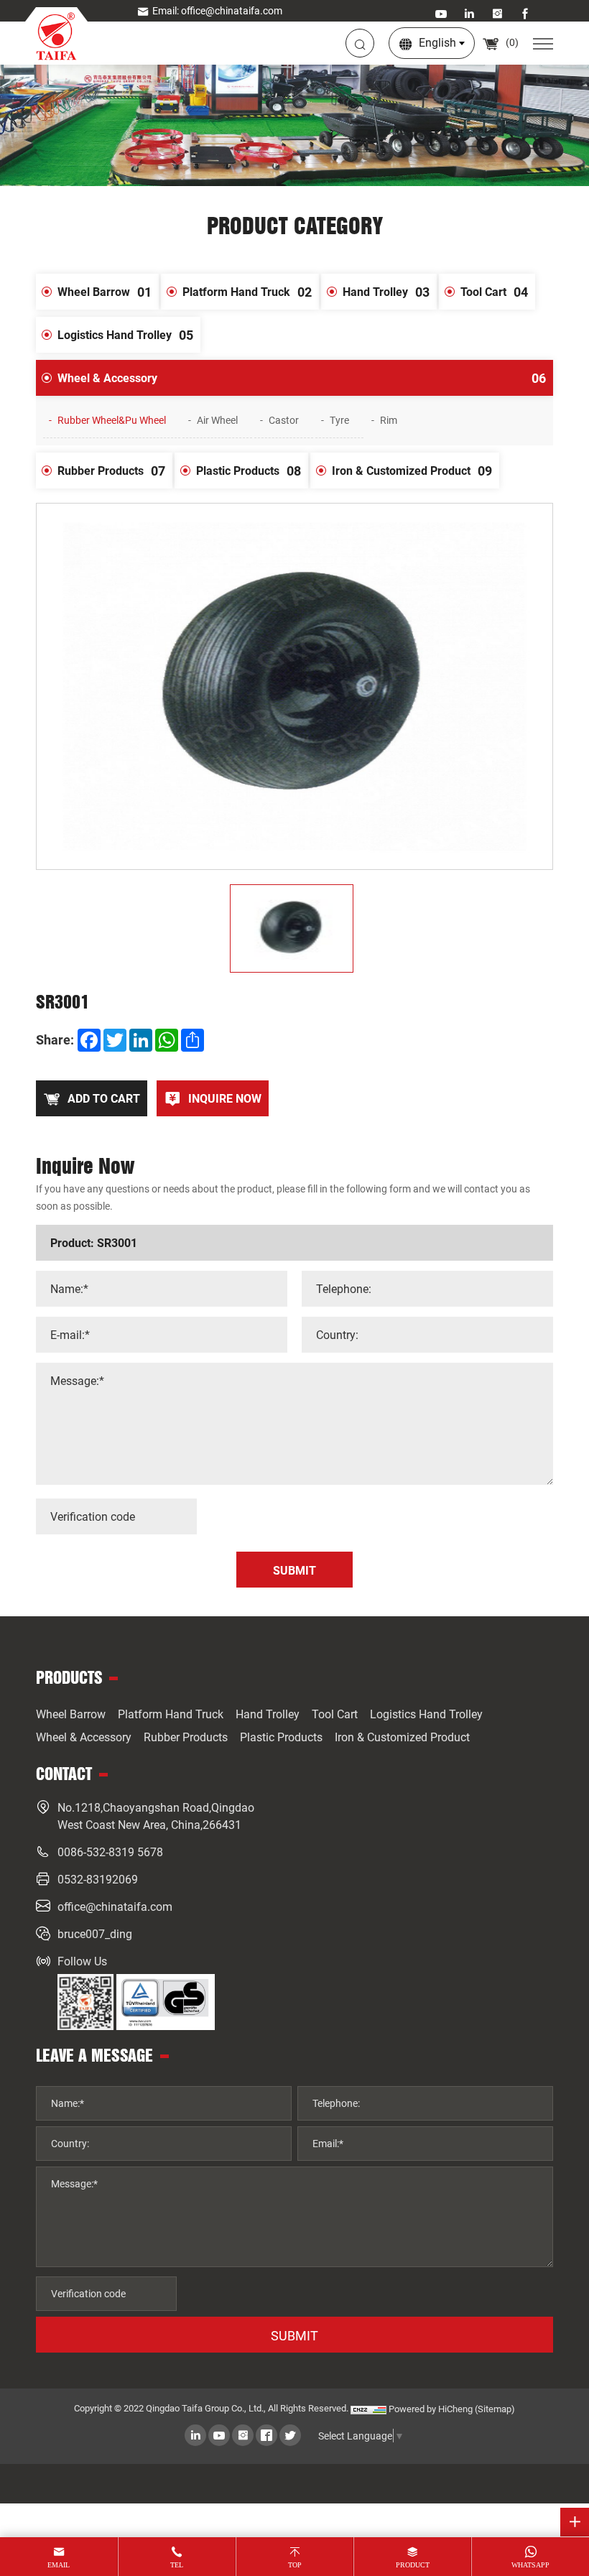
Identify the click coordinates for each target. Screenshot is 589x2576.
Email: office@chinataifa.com (217, 10)
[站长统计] (368, 2409)
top (295, 2565)
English (437, 42)
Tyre (339, 420)
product (413, 2565)
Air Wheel (217, 420)
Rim (389, 420)
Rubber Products (111, 471)
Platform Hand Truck (247, 292)
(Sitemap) (495, 2409)
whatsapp (530, 2565)
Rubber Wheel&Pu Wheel (112, 420)
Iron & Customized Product (412, 471)
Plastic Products (249, 471)
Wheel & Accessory (302, 378)
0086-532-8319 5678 (110, 1852)
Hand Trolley (386, 292)
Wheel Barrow (105, 292)
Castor (284, 420)
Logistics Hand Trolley (125, 335)
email (59, 2565)
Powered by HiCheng (431, 2409)
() (511, 42)
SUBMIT (294, 2335)
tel (177, 2565)
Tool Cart (494, 292)
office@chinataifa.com (115, 1906)
